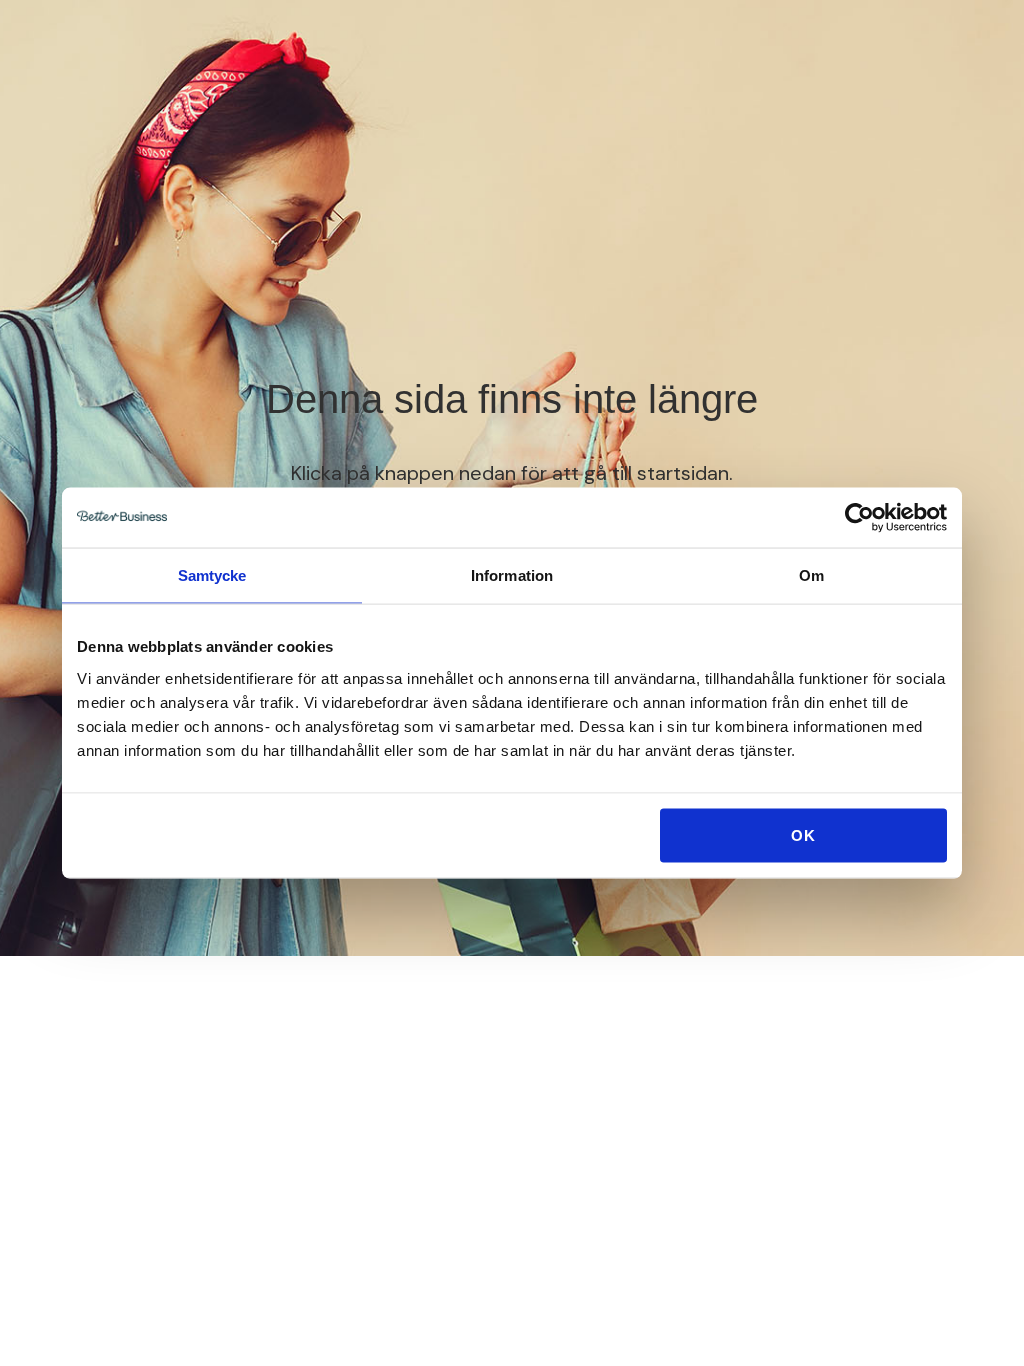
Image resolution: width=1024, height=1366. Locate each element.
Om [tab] (811, 575)
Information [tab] (512, 575)
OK (803, 834)
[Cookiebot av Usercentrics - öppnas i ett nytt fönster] (859, 518)
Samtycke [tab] (212, 575)
